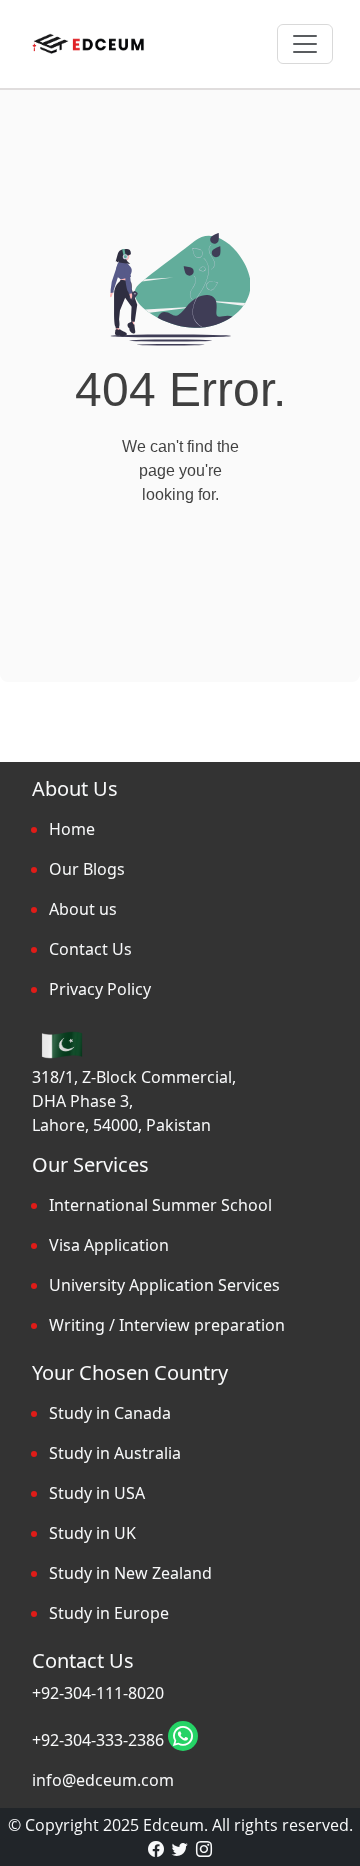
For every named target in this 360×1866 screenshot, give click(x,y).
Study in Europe (109, 1613)
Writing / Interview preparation (167, 1325)
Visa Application (109, 1245)
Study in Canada (110, 1413)
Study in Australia (115, 1453)
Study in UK (92, 1533)
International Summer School (160, 1205)
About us (83, 909)
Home (72, 829)
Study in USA (97, 1493)
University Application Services (164, 1285)
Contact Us (90, 949)
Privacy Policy (100, 989)
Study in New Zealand (130, 1573)
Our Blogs (87, 869)
